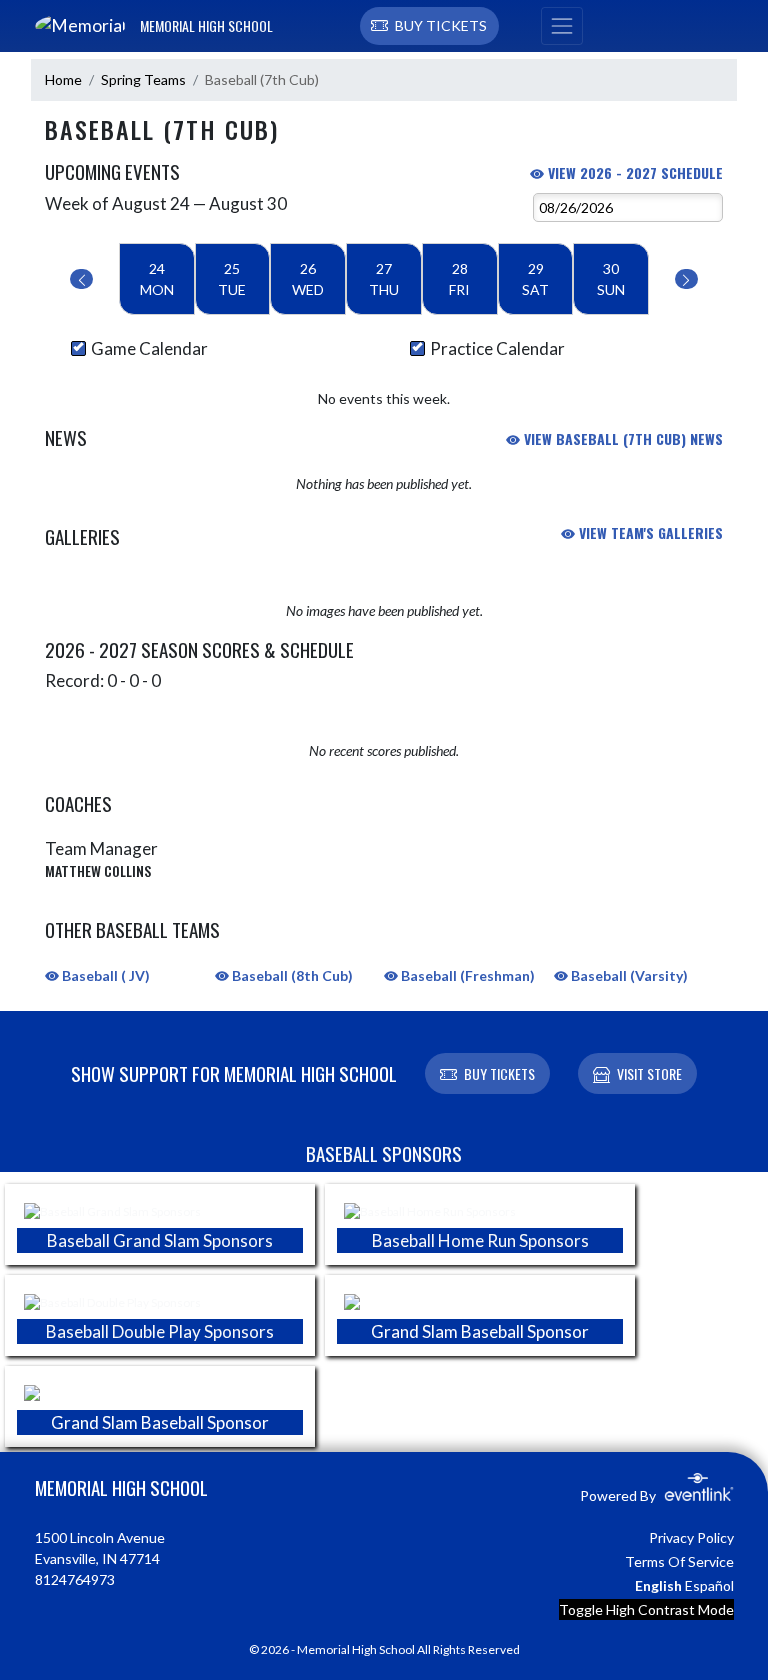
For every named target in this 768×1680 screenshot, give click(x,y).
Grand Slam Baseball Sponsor (480, 1331)
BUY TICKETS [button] (499, 1073)
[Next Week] (686, 279)
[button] (429, 26)
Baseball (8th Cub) (291, 975)
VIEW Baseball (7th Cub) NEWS (621, 438)
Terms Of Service (679, 1561)
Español (709, 1585)
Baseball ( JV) (104, 975)
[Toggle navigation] (562, 26)
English (658, 1585)
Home (63, 79)
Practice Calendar (497, 348)
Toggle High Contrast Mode (646, 1609)
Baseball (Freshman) (466, 975)
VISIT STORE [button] (649, 1073)
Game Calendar (149, 348)
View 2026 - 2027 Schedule (633, 172)
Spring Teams (143, 79)
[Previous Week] (81, 279)
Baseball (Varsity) (628, 975)
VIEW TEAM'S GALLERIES (649, 532)
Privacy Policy (691, 1537)
